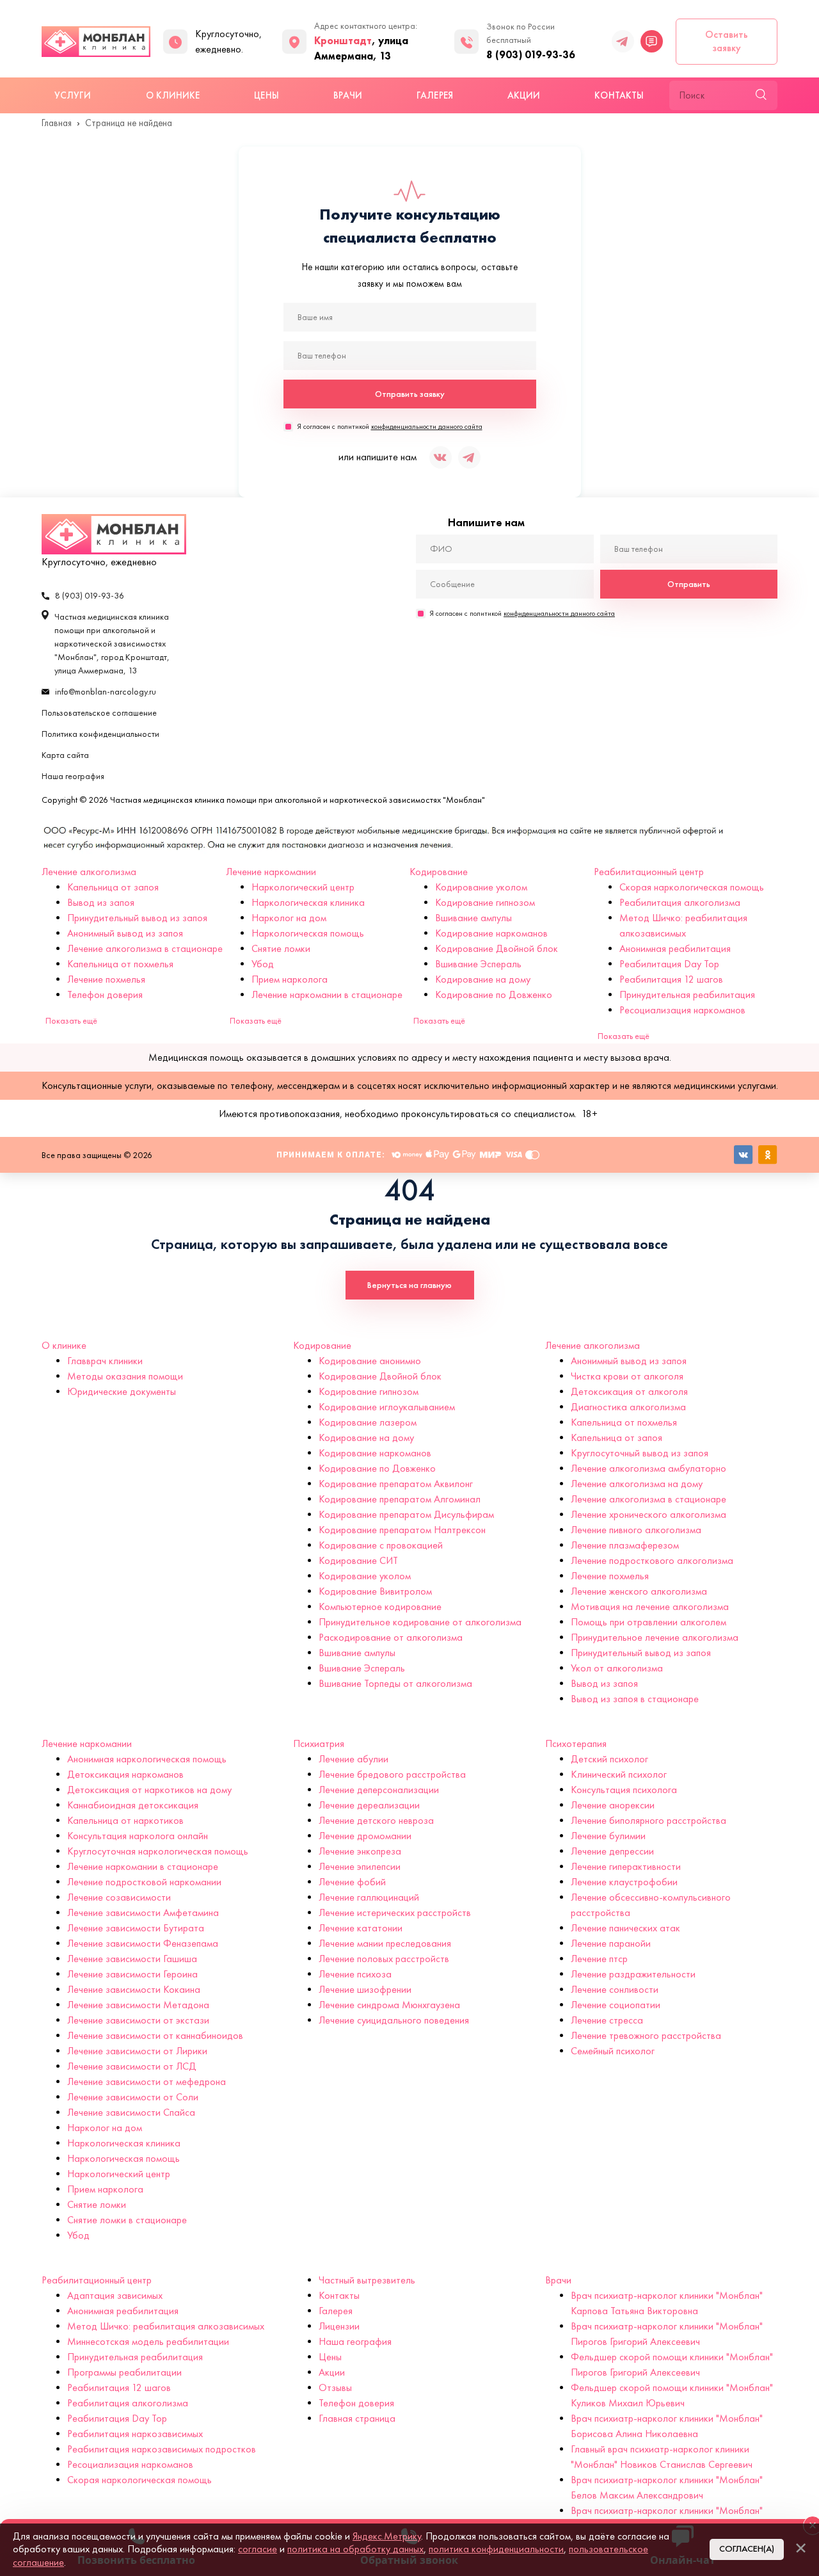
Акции (524, 95)
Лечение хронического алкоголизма (648, 1514)
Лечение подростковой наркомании (144, 1882)
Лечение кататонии (361, 1928)
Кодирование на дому (483, 979)
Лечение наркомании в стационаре (327, 994)
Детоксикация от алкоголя (629, 1391)
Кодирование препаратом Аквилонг (396, 1484)
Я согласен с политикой (390, 426)
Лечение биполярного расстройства (648, 1820)
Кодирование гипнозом (485, 902)
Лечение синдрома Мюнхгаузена (389, 2005)
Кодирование (439, 872)
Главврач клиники (105, 1361)
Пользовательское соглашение (99, 713)
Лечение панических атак (625, 1928)
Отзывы (335, 2387)
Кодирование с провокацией (381, 1545)
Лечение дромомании (365, 1836)
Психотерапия (576, 1743)
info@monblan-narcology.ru (106, 692)
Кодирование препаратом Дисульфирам (406, 1514)
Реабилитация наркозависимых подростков (162, 2449)
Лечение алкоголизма (89, 872)
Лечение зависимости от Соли (133, 2097)
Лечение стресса (607, 2020)
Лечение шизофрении (365, 1989)
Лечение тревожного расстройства (646, 2035)
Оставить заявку (727, 41)
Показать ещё (71, 1021)
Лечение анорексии (613, 1805)
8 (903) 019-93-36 (531, 54)
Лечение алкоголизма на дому (637, 1484)
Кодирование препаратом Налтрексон (402, 1530)
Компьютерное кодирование (380, 1606)
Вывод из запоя (101, 902)
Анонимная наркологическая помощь (147, 1759)
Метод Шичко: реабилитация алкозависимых (166, 2326)
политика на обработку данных (355, 2549)
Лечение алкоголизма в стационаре (145, 948)
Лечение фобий (352, 1882)
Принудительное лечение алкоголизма (655, 1637)
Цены (266, 95)
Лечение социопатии (616, 2005)
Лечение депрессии (612, 1851)
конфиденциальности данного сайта (427, 426)
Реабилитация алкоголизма (680, 902)
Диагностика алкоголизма (628, 1407)
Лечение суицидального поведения (394, 2020)
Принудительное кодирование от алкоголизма (420, 1622)
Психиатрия (319, 1743)
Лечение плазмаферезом (625, 1545)
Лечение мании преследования (385, 1943)
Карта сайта (65, 755)
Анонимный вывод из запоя (125, 933)
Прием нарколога (290, 979)
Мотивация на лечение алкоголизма (650, 1606)
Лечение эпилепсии (360, 1866)
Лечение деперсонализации (379, 1790)
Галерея (435, 95)
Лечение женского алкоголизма (639, 1591)
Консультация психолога (624, 1790)
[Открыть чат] (652, 41)
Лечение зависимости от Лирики (137, 2051)
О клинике (173, 95)
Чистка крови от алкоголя (627, 1376)
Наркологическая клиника (308, 902)
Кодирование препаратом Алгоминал (400, 1499)
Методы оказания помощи (125, 1376)
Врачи (348, 95)
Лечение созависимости (119, 1897)
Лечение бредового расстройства (392, 1774)
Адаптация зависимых (115, 2295)
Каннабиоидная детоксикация (133, 1805)
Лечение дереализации (369, 1805)
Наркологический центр (303, 887)
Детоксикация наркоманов (125, 1774)
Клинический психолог (619, 1774)
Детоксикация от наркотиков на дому (149, 1790)
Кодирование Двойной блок (497, 948)
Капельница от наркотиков (125, 1820)
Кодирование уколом (481, 887)
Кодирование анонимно (370, 1361)
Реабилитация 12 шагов (671, 979)
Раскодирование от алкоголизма (391, 1637)
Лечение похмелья (106, 979)
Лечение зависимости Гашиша (132, 1959)
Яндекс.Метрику (387, 2536)
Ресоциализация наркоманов (682, 1010)
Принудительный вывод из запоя (137, 918)
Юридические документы (122, 1391)
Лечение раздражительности (633, 1974)
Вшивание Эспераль (478, 964)
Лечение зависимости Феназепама (143, 1943)
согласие (258, 2549)
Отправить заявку (410, 394)
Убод (263, 964)
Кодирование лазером (368, 1422)
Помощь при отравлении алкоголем (648, 1622)
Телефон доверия (105, 994)
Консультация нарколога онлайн (138, 1836)
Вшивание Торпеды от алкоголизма (395, 1683)
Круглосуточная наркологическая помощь (158, 1851)
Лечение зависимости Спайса (131, 2112)
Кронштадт (343, 40)
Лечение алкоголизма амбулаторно (648, 1468)
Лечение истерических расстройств (395, 1912)
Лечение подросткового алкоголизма (652, 1560)
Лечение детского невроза (376, 1820)
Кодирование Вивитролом (375, 1591)
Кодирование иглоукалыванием (387, 1407)
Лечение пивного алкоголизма (636, 1530)
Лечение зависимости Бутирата (136, 1928)
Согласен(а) (747, 2549)
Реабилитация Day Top (669, 964)
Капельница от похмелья (120, 964)
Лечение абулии (354, 1759)
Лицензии (339, 2326)
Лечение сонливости (615, 1989)
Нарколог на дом (289, 918)
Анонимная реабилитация (675, 948)
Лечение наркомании (271, 872)
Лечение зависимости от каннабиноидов (155, 2035)
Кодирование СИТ (358, 1560)
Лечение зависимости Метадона (138, 2005)
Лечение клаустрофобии (624, 1882)
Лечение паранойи (611, 1943)
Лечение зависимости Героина (132, 1974)
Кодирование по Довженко (494, 994)
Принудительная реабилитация (687, 994)
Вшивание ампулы (473, 918)
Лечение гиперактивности (626, 1866)
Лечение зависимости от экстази (138, 2020)
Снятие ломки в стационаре (127, 2220)
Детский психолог (609, 1759)
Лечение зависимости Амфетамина (143, 1912)
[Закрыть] (800, 2548)
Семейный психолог (613, 2051)
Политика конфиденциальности (100, 734)
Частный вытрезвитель (367, 2280)
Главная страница (357, 2418)
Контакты (619, 95)
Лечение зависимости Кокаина (134, 1989)
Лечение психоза (355, 1974)
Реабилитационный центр (649, 872)
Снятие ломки (281, 948)
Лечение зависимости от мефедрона (147, 2081)
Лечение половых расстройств (384, 1959)
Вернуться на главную (409, 1285)
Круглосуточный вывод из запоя (640, 1453)
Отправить (689, 584)
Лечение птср (599, 1959)
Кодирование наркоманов (491, 933)
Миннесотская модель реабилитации (148, 2341)
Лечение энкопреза (360, 1851)
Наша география (73, 776)
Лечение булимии (608, 1836)
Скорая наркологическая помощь (692, 887)
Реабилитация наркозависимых (135, 2434)
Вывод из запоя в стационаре (635, 1699)
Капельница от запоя (113, 887)
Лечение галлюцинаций (369, 1897)
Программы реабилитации (124, 2372)
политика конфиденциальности (496, 2549)
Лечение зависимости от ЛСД (132, 2066)
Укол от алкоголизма (617, 1668)
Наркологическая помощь (308, 933)
